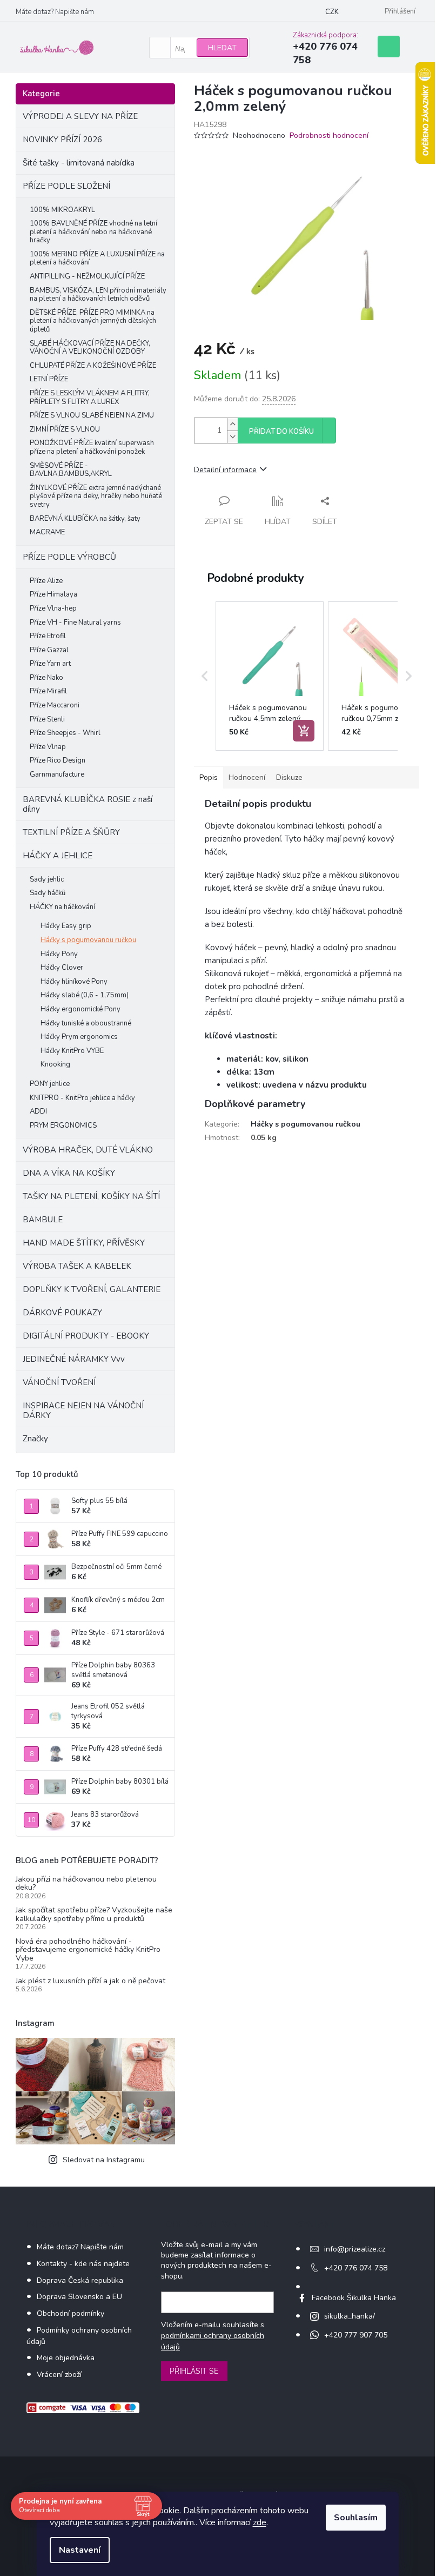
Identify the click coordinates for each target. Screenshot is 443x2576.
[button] (205, 676)
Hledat (222, 48)
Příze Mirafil (48, 691)
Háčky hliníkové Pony (74, 982)
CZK (332, 12)
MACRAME (47, 532)
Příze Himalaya (53, 594)
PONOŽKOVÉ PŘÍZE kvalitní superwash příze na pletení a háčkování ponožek (92, 447)
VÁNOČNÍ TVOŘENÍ (59, 1382)
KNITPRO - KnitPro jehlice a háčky (82, 1098)
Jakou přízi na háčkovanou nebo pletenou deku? (86, 1883)
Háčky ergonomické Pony (80, 1009)
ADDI (38, 1111)
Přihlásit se (194, 2371)
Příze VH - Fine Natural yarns (75, 623)
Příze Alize (46, 581)
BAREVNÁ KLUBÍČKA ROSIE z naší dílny (88, 804)
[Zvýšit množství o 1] (232, 424)
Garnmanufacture (57, 774)
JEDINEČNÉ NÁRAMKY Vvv (74, 1359)
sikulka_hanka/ (350, 2316)
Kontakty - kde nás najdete (83, 2264)
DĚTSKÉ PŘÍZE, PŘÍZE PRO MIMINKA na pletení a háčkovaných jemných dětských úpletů (93, 321)
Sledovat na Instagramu (104, 2160)
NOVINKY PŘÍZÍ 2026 (62, 140)
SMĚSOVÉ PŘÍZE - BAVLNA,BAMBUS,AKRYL (71, 470)
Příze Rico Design (58, 760)
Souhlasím (356, 2518)
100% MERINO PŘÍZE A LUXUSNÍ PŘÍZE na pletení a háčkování (97, 259)
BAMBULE (43, 1220)
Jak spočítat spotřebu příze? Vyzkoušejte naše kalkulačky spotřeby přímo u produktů (94, 1914)
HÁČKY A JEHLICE (58, 856)
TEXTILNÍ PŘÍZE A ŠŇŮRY (71, 832)
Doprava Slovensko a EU (79, 2297)
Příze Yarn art (50, 664)
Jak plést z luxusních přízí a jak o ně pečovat (90, 1981)
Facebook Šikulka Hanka (354, 2298)
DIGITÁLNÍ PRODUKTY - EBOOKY (86, 1336)
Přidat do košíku (281, 432)
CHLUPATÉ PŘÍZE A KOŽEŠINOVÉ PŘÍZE (93, 366)
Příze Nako (46, 678)
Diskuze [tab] (289, 777)
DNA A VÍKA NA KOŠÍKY (69, 1173)
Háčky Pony (59, 954)
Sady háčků (48, 893)
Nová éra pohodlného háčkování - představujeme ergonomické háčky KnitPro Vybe (88, 1950)
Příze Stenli (47, 719)
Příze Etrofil (48, 636)
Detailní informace (225, 470)
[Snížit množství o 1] (232, 437)
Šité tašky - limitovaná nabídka (79, 163)
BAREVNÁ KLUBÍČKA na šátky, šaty (85, 519)
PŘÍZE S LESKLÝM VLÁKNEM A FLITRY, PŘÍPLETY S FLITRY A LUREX (90, 398)
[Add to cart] (304, 731)
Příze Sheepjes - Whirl (65, 733)
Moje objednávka (66, 2358)
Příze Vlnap (48, 747)
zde (260, 2522)
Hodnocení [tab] (247, 777)
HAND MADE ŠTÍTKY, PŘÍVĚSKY (84, 1243)
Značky (35, 1439)
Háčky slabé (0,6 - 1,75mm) (85, 995)
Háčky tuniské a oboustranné (86, 1023)
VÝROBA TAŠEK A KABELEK (77, 1266)
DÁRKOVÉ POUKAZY (62, 1313)
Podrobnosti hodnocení (329, 135)
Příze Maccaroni (55, 705)
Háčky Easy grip (66, 926)
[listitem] (270, 676)
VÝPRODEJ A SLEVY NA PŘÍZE (80, 116)
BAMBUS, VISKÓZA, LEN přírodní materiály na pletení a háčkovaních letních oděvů (98, 295)
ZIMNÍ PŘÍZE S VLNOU (65, 429)
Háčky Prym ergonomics (79, 1037)
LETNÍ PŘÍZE (49, 379)
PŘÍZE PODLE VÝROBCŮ (69, 557)
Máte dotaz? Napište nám (55, 12)
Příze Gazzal (49, 650)
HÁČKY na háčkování (62, 907)
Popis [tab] (209, 777)
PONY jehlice (50, 1084)
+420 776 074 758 (356, 2268)
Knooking (55, 1064)
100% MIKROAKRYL (62, 210)
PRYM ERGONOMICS (63, 1125)
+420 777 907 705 (356, 2335)
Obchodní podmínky (71, 2313)
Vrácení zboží (59, 2375)
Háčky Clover (62, 968)
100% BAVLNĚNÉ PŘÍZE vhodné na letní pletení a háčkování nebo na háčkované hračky (93, 232)
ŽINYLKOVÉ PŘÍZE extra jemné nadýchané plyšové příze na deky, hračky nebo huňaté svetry (96, 496)
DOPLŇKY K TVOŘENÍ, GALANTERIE (92, 1289)
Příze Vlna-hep (53, 608)
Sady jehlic (47, 879)
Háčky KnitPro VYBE (72, 1051)
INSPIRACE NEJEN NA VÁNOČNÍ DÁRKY (83, 1410)
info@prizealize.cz (355, 2249)
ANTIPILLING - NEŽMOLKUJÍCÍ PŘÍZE (87, 276)
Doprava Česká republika (80, 2280)
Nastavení (80, 2550)
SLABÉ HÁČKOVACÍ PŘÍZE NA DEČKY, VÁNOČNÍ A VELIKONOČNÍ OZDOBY (90, 348)
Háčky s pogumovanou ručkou (88, 940)
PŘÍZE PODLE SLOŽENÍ (66, 186)
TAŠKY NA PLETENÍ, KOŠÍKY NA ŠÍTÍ (91, 1196)
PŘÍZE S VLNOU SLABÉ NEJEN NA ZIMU (92, 415)
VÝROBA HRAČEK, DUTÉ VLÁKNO (88, 1150)
